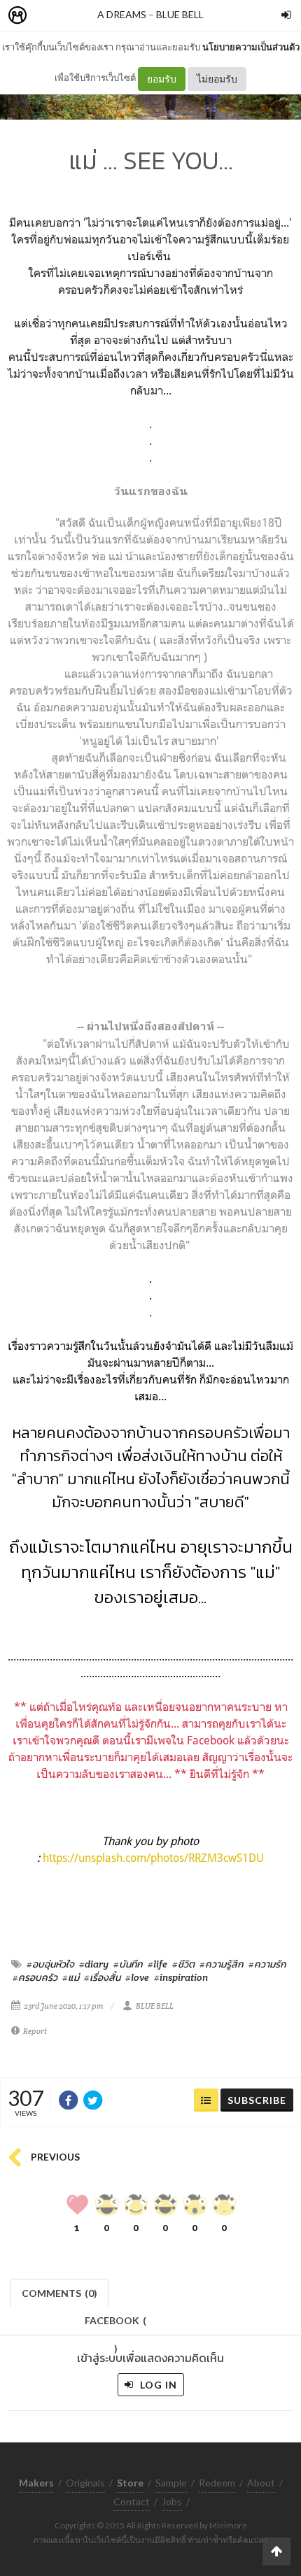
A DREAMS (122, 14)
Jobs (172, 2502)
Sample (171, 2483)
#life (157, 1964)
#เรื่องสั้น (102, 1977)
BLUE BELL (180, 14)
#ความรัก (267, 1964)
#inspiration (181, 1977)
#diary (94, 1964)
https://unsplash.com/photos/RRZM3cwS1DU (153, 1858)
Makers (48, 16)
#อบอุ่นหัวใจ (50, 1964)
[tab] (60, 2292)
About (261, 2483)
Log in (157, 2385)
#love (137, 1977)
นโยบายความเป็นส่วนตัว (251, 47)
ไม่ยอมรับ (217, 79)
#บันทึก (128, 1964)
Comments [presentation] (59, 2293)
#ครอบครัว (35, 1977)
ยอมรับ (162, 79)
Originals (85, 2483)
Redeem (217, 2483)
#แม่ (71, 1977)
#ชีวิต (183, 1964)
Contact (132, 2502)
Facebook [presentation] (115, 2325)
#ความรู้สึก (222, 1964)
